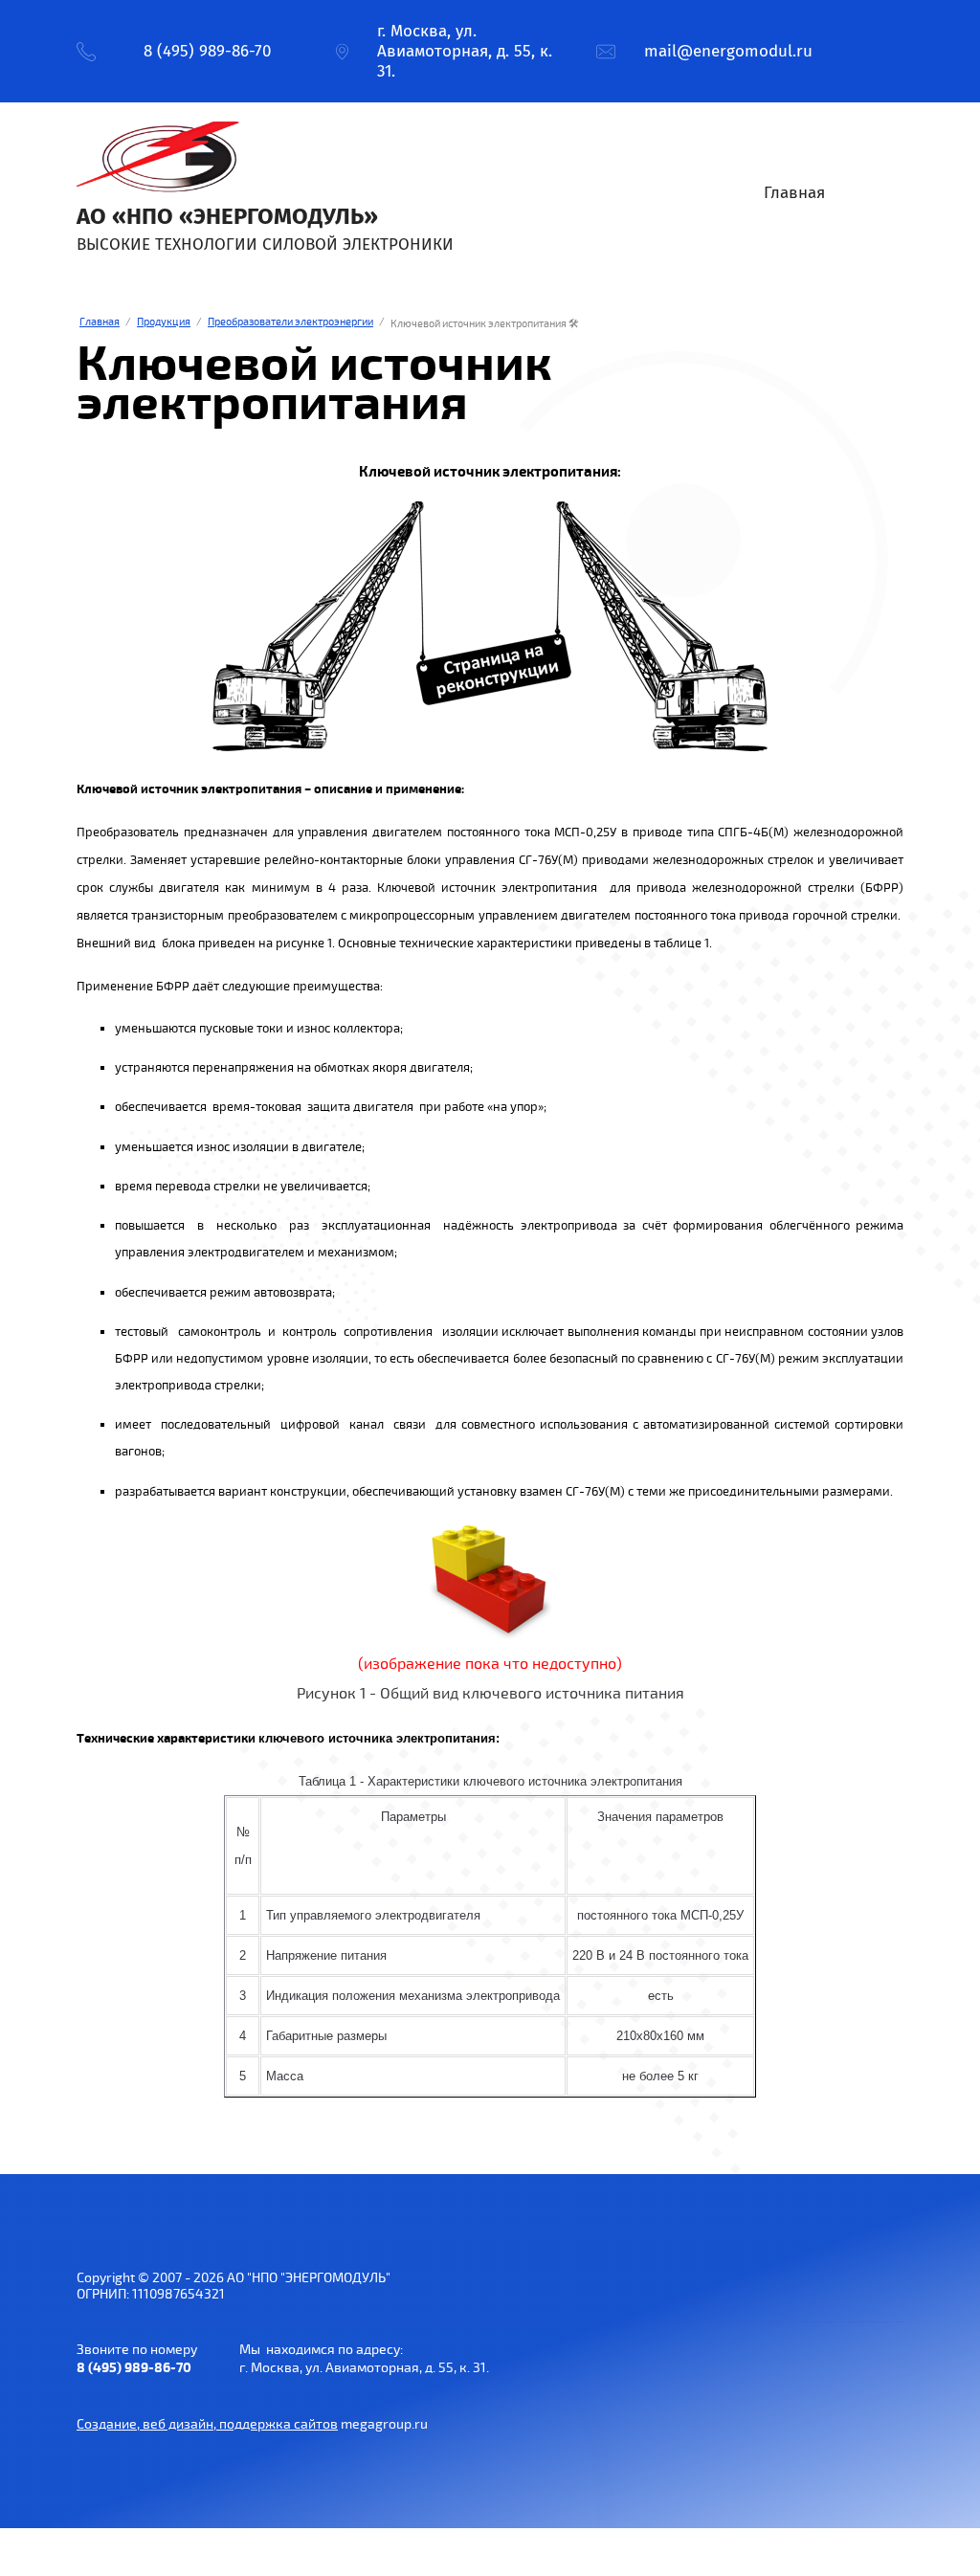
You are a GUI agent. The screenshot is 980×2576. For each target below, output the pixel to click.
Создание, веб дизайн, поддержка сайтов (207, 2424)
